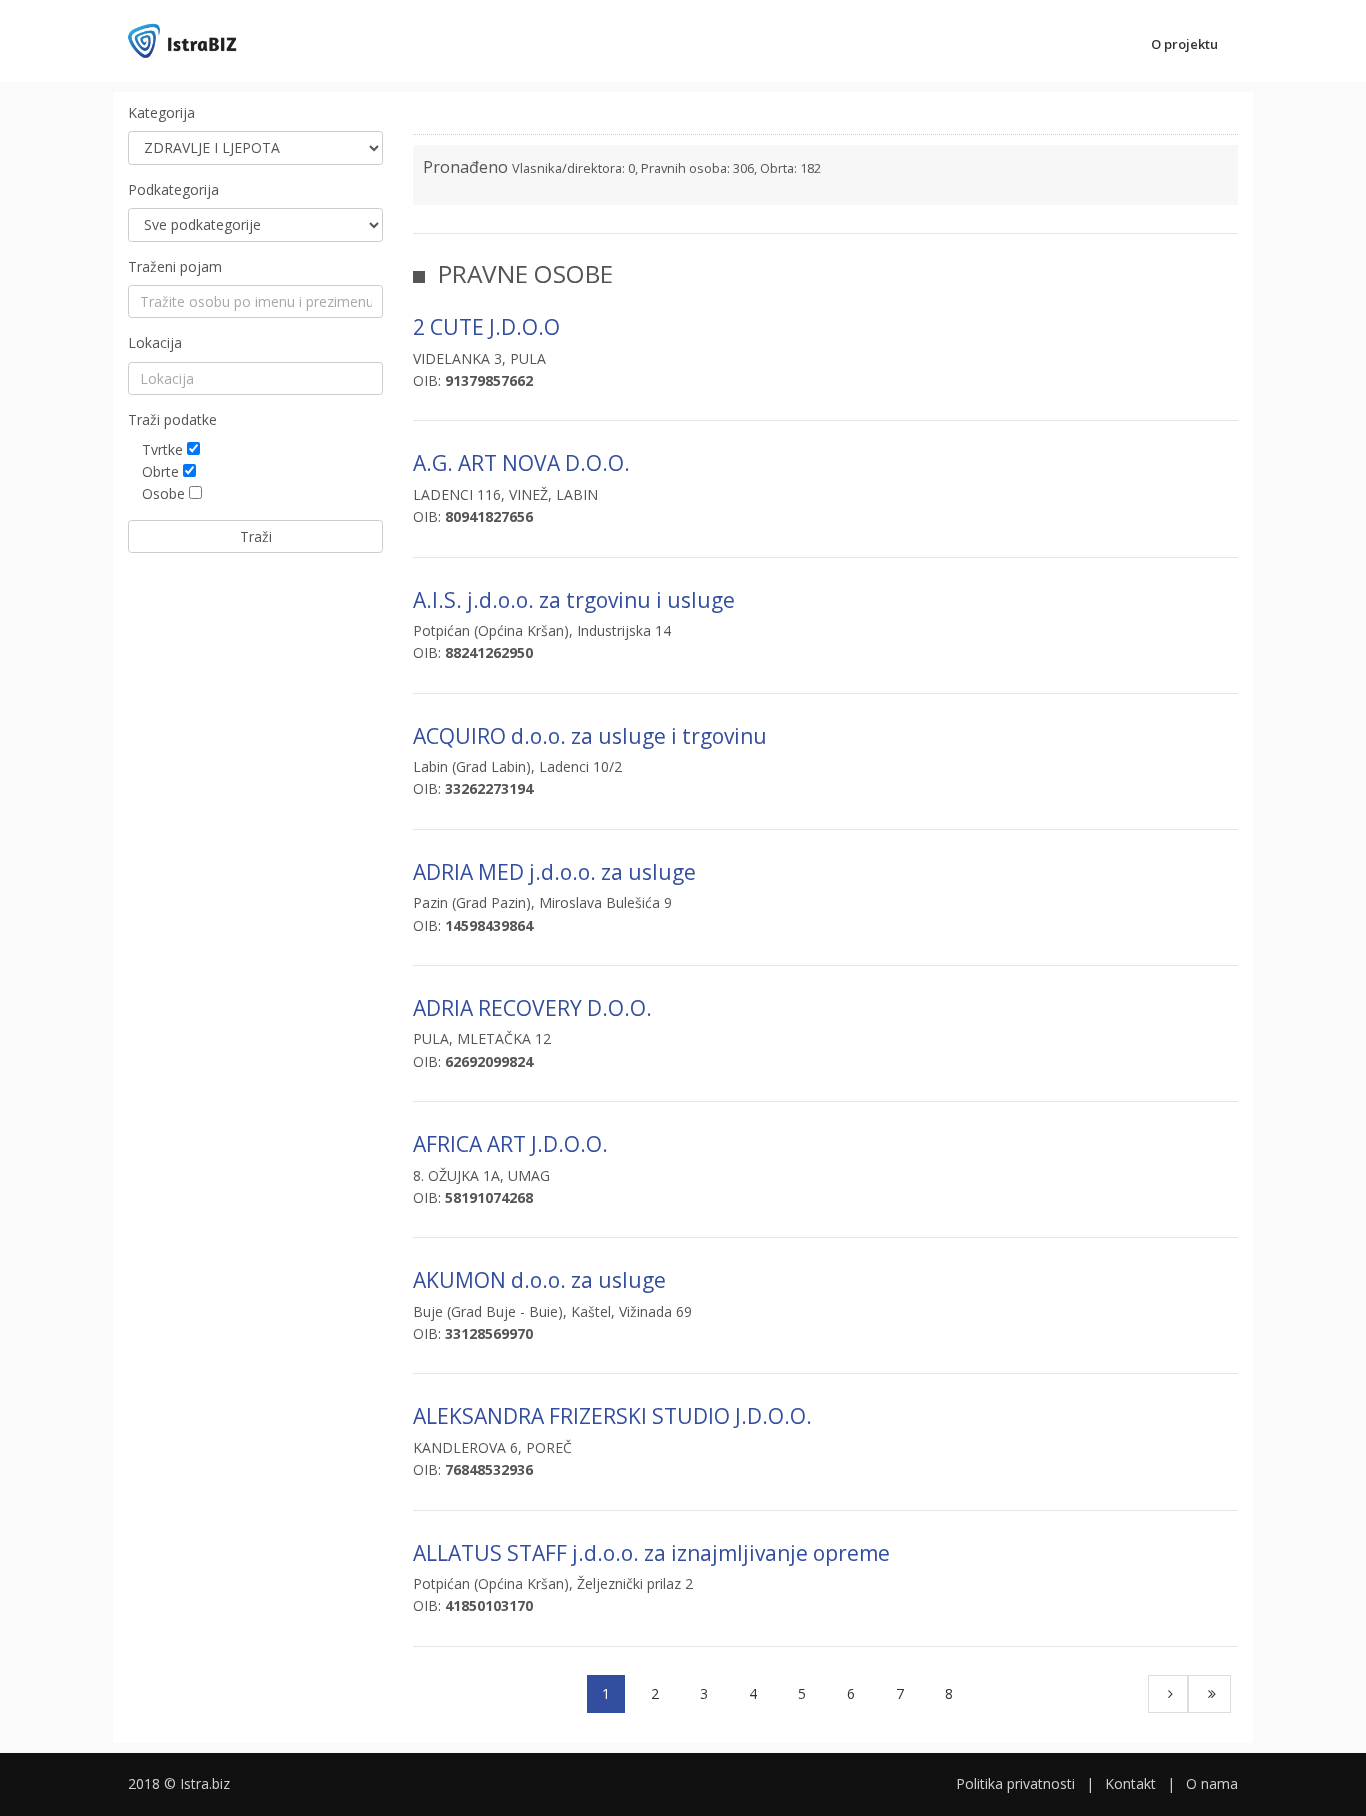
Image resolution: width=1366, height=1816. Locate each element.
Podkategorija (173, 189)
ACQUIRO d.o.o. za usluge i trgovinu (590, 736)
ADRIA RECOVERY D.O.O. (532, 1008)
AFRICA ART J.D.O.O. (510, 1144)
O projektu (1184, 44)
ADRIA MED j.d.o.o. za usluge (554, 872)
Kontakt (1130, 1783)
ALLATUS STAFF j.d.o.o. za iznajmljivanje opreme (651, 1553)
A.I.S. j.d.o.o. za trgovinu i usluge (574, 600)
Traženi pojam (175, 266)
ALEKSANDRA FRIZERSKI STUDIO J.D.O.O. (612, 1416)
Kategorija (161, 112)
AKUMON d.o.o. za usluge (539, 1280)
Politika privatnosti (1015, 1783)
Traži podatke (172, 419)
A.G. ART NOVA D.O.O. (521, 463)
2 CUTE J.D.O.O (486, 327)
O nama (1212, 1783)
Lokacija (155, 342)
